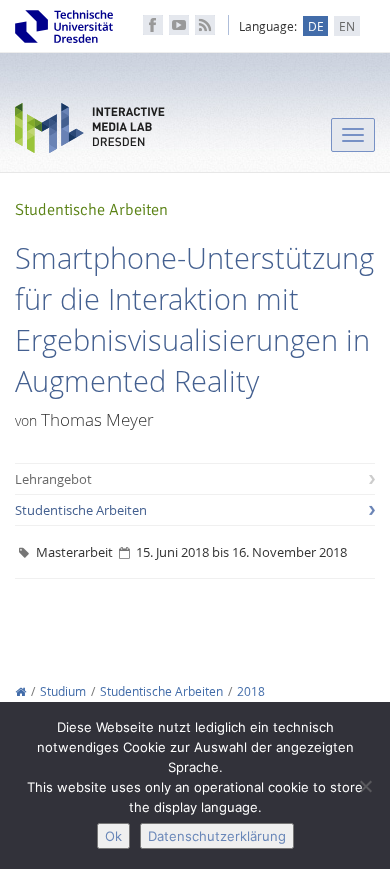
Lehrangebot (53, 479)
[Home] (20, 691)
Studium (63, 691)
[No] (365, 786)
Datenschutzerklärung (217, 836)
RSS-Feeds (205, 25)
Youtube (179, 25)
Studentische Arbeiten (81, 510)
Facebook (153, 25)
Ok (113, 836)
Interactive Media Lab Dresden (90, 132)
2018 (251, 691)
